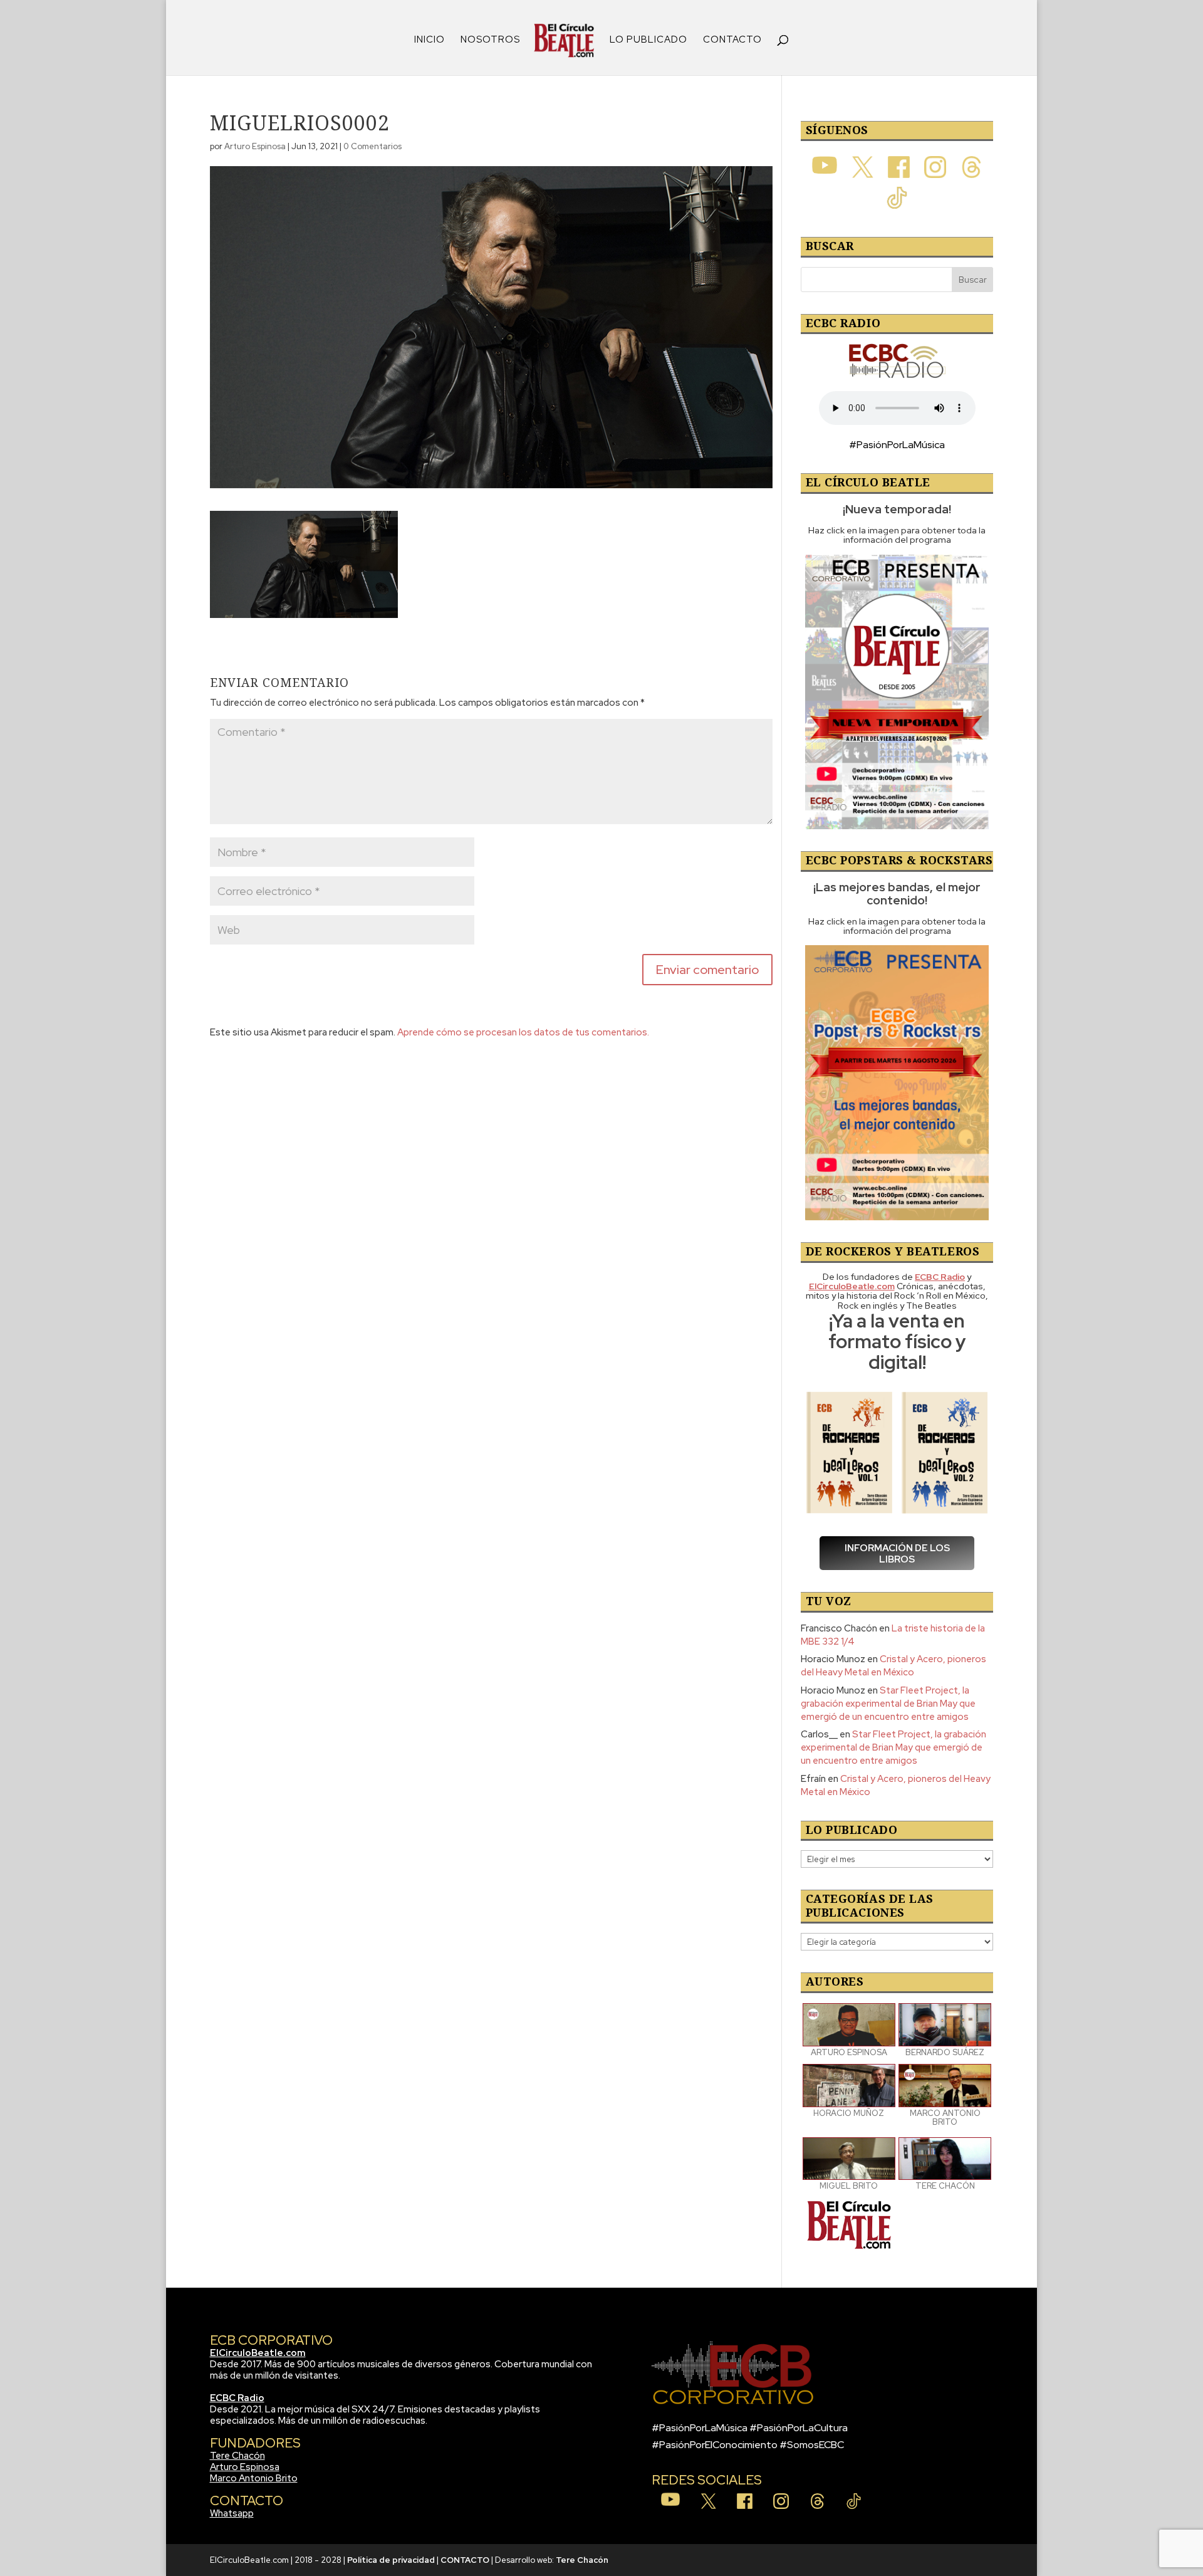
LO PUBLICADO (648, 40)
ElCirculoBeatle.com (258, 2353)
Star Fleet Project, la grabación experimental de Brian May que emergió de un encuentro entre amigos (888, 1704)
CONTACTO (732, 40)
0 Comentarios (372, 146)
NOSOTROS (490, 40)
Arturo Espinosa (255, 146)
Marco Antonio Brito (254, 2478)
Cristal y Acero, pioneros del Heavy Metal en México (893, 1666)
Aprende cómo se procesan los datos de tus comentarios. (523, 1032)
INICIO (430, 40)
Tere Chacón (237, 2456)
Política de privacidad (391, 2560)
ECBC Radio (237, 2398)
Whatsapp (232, 2513)
